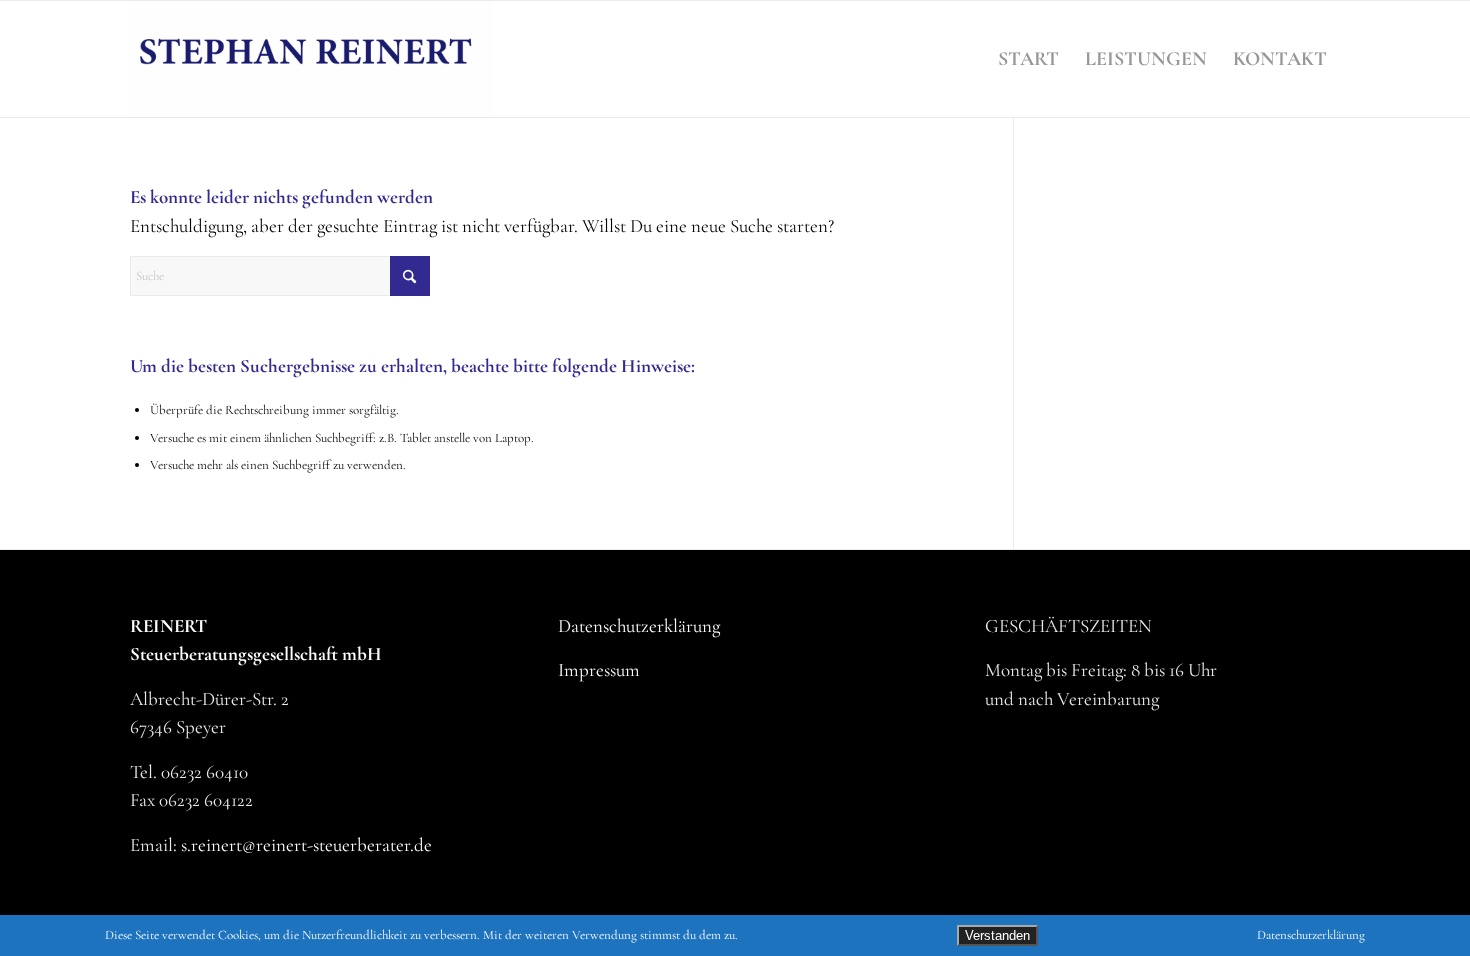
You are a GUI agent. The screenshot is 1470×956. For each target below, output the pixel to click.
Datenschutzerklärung (639, 625)
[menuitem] (1028, 59)
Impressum (599, 669)
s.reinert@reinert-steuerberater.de (306, 844)
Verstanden (997, 935)
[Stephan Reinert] (311, 59)
